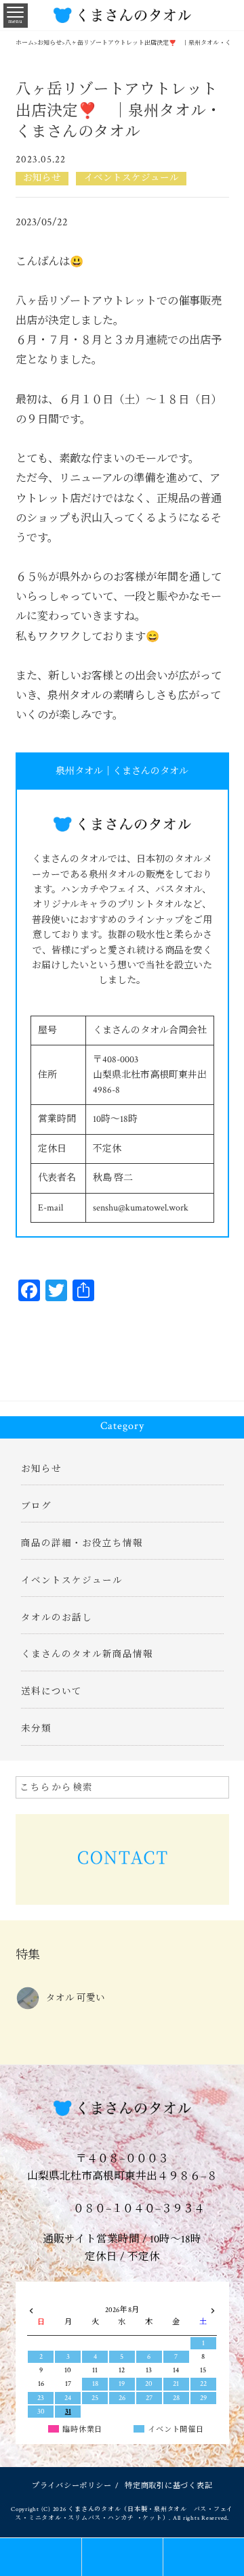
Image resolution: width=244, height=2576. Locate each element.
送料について (52, 1692)
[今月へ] (68, 2297)
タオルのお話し (57, 1618)
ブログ (36, 1506)
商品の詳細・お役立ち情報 (82, 1543)
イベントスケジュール (131, 178)
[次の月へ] (212, 2308)
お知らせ (42, 178)
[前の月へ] (31, 2308)
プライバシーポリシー (72, 2486)
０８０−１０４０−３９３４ (138, 2209)
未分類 (36, 1729)
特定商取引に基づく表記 (168, 2486)
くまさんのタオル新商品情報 (87, 1654)
